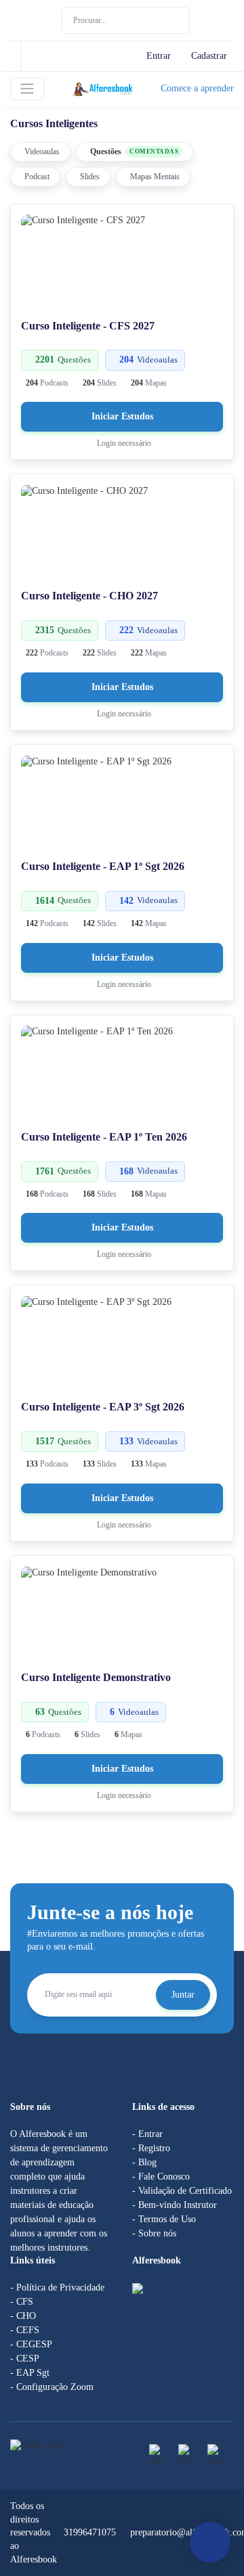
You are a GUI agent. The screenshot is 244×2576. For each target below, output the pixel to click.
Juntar (183, 1995)
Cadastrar (209, 56)
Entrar (159, 56)
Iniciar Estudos (122, 416)
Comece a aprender (197, 88)
